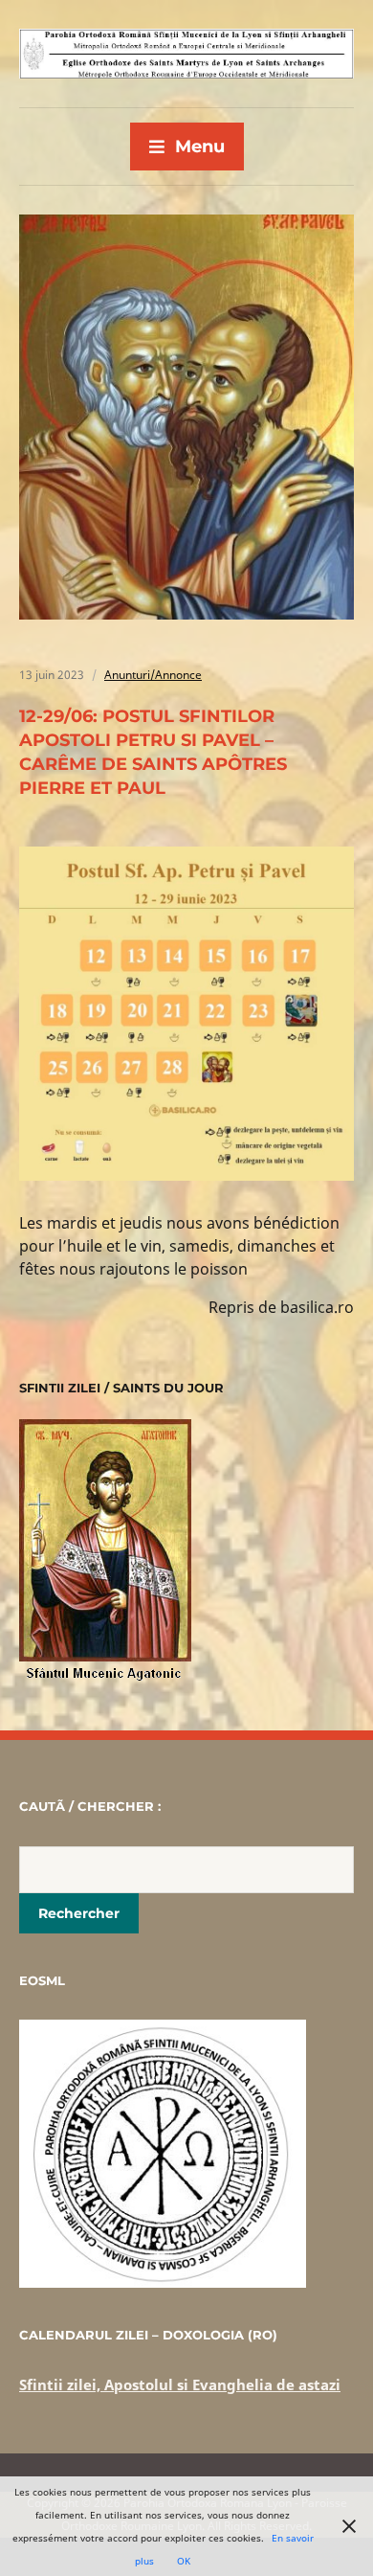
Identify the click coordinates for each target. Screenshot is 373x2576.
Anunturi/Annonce (153, 675)
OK (184, 2561)
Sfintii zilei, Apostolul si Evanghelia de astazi (180, 2384)
